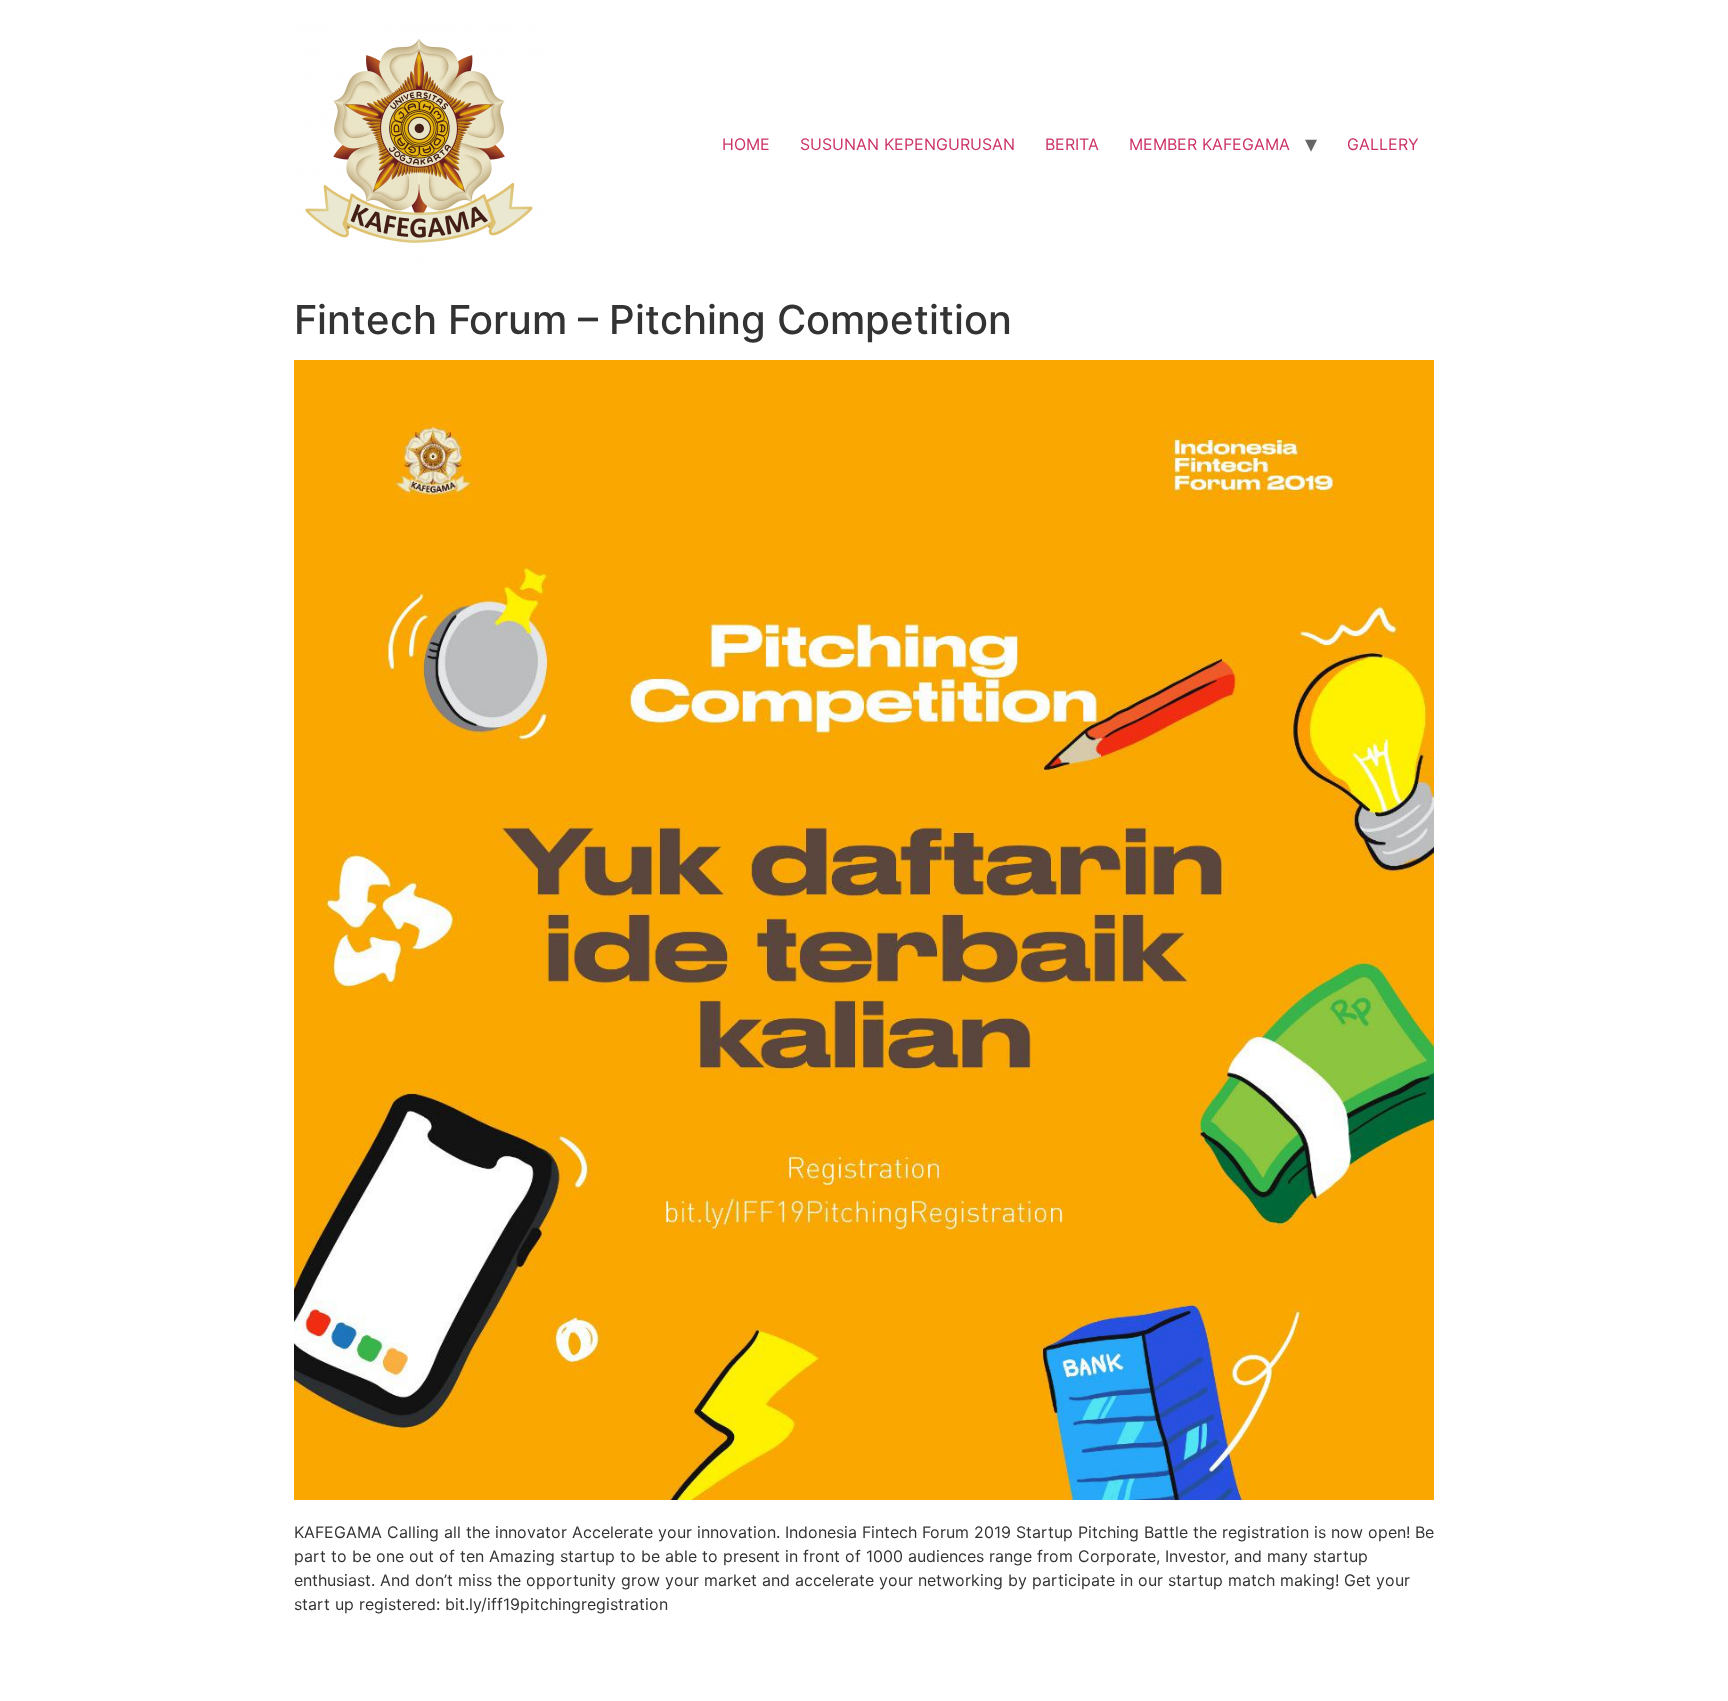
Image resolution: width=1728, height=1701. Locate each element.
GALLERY (1383, 144)
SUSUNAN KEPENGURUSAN (907, 144)
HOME (746, 144)
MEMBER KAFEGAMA (1209, 144)
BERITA (1072, 144)
